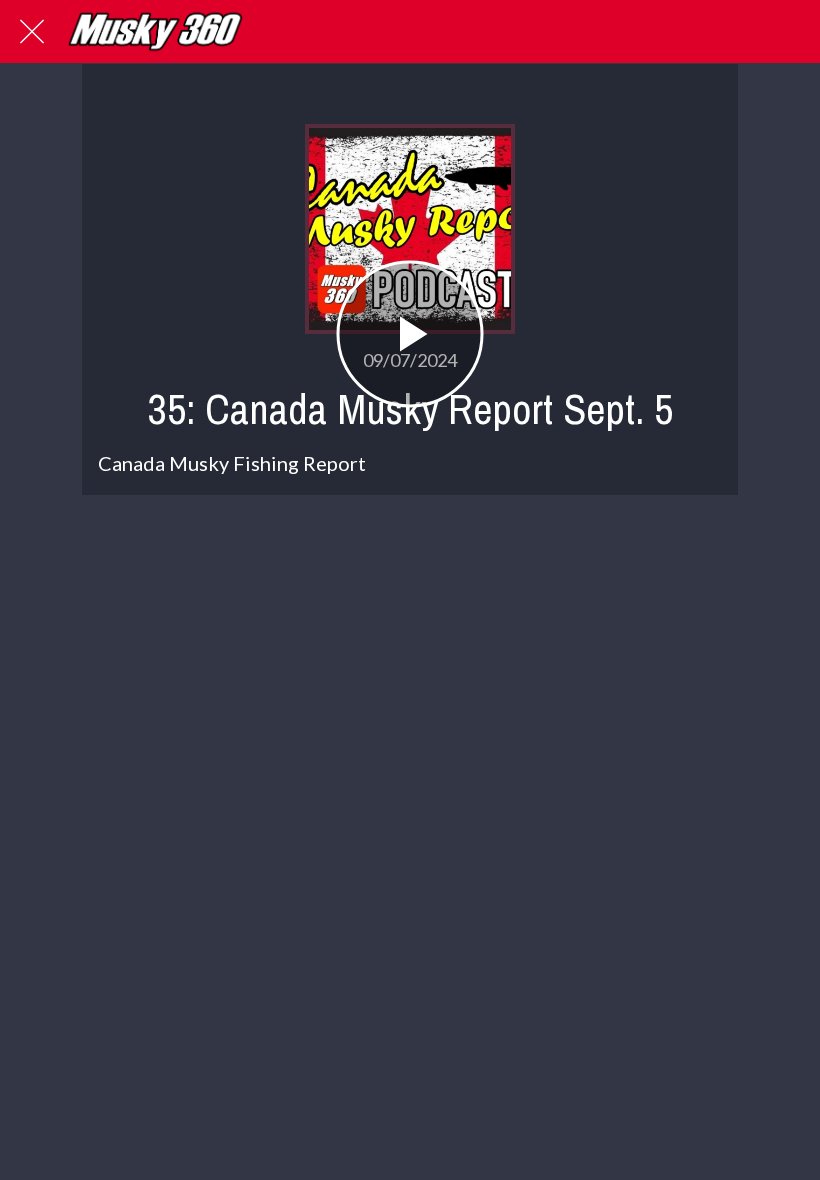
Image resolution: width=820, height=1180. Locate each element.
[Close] (32, 32)
